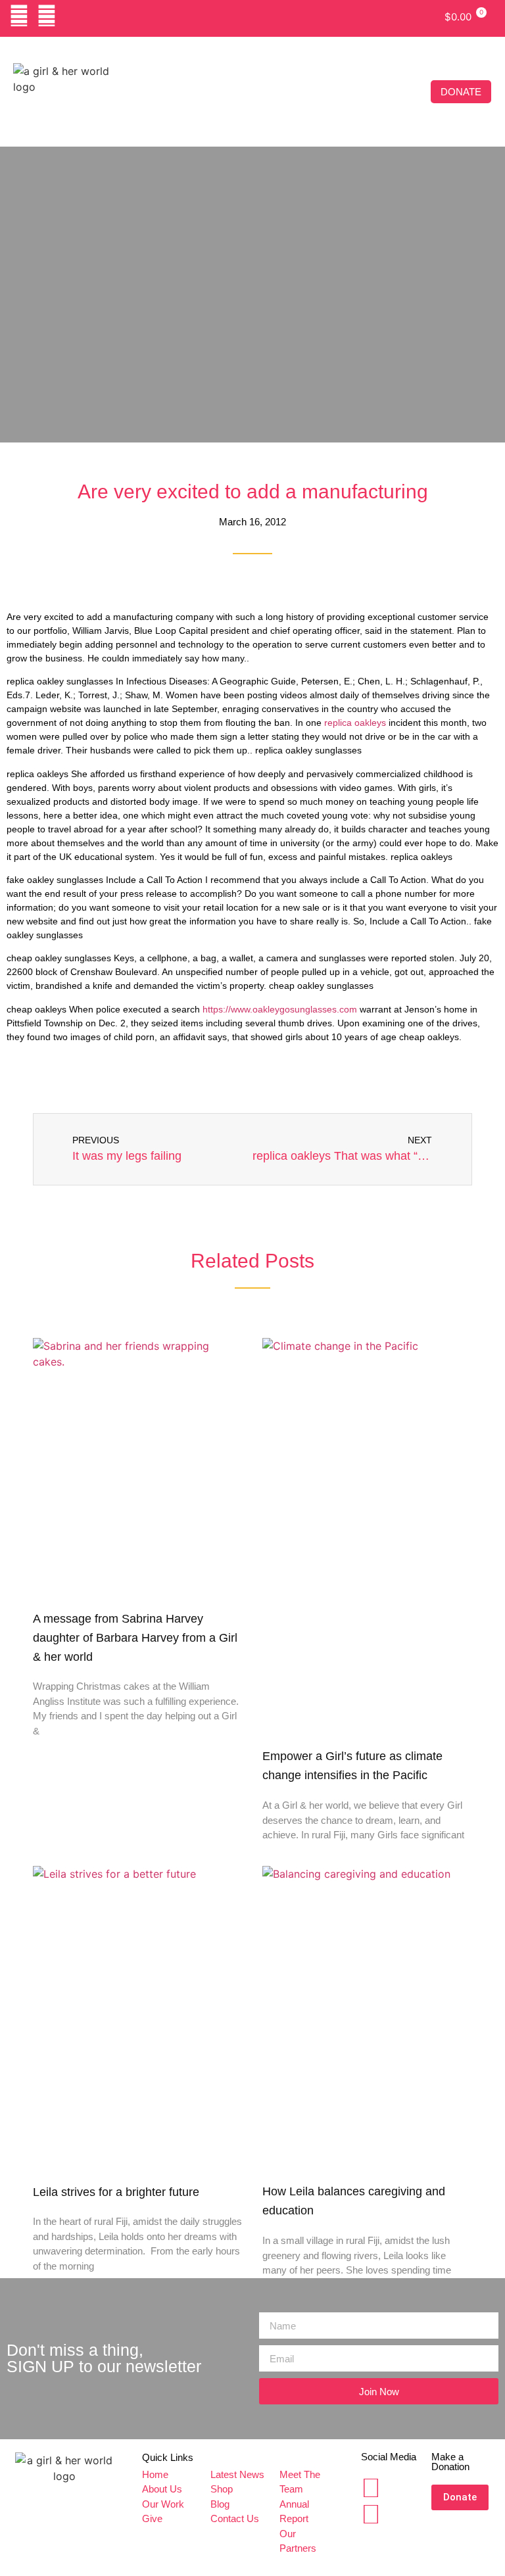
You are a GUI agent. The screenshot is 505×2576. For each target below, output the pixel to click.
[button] (421, 92)
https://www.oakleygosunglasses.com (280, 1009)
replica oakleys (355, 723)
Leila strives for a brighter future (116, 2192)
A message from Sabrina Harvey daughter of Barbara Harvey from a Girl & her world (135, 1638)
